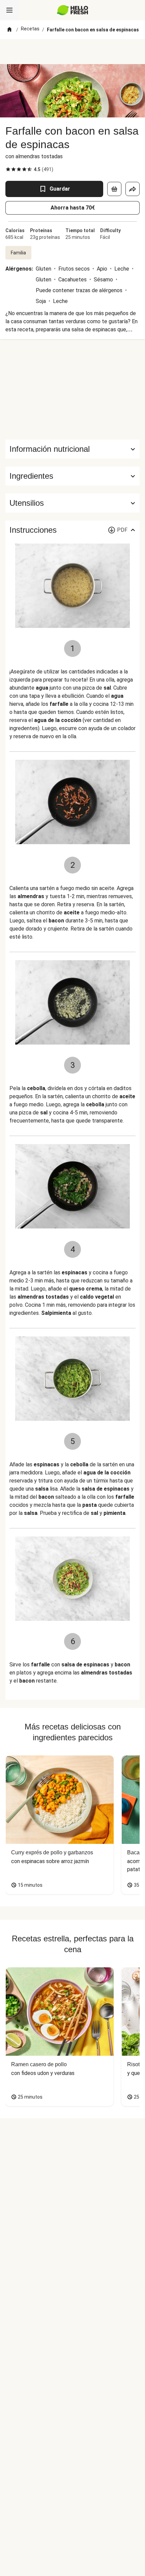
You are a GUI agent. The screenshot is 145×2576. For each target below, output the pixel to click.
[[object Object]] (114, 189)
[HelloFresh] (73, 10)
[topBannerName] (72, 52)
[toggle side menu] (9, 10)
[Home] (9, 30)
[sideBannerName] (72, 389)
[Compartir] (133, 189)
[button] (72, 476)
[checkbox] (8, 169)
